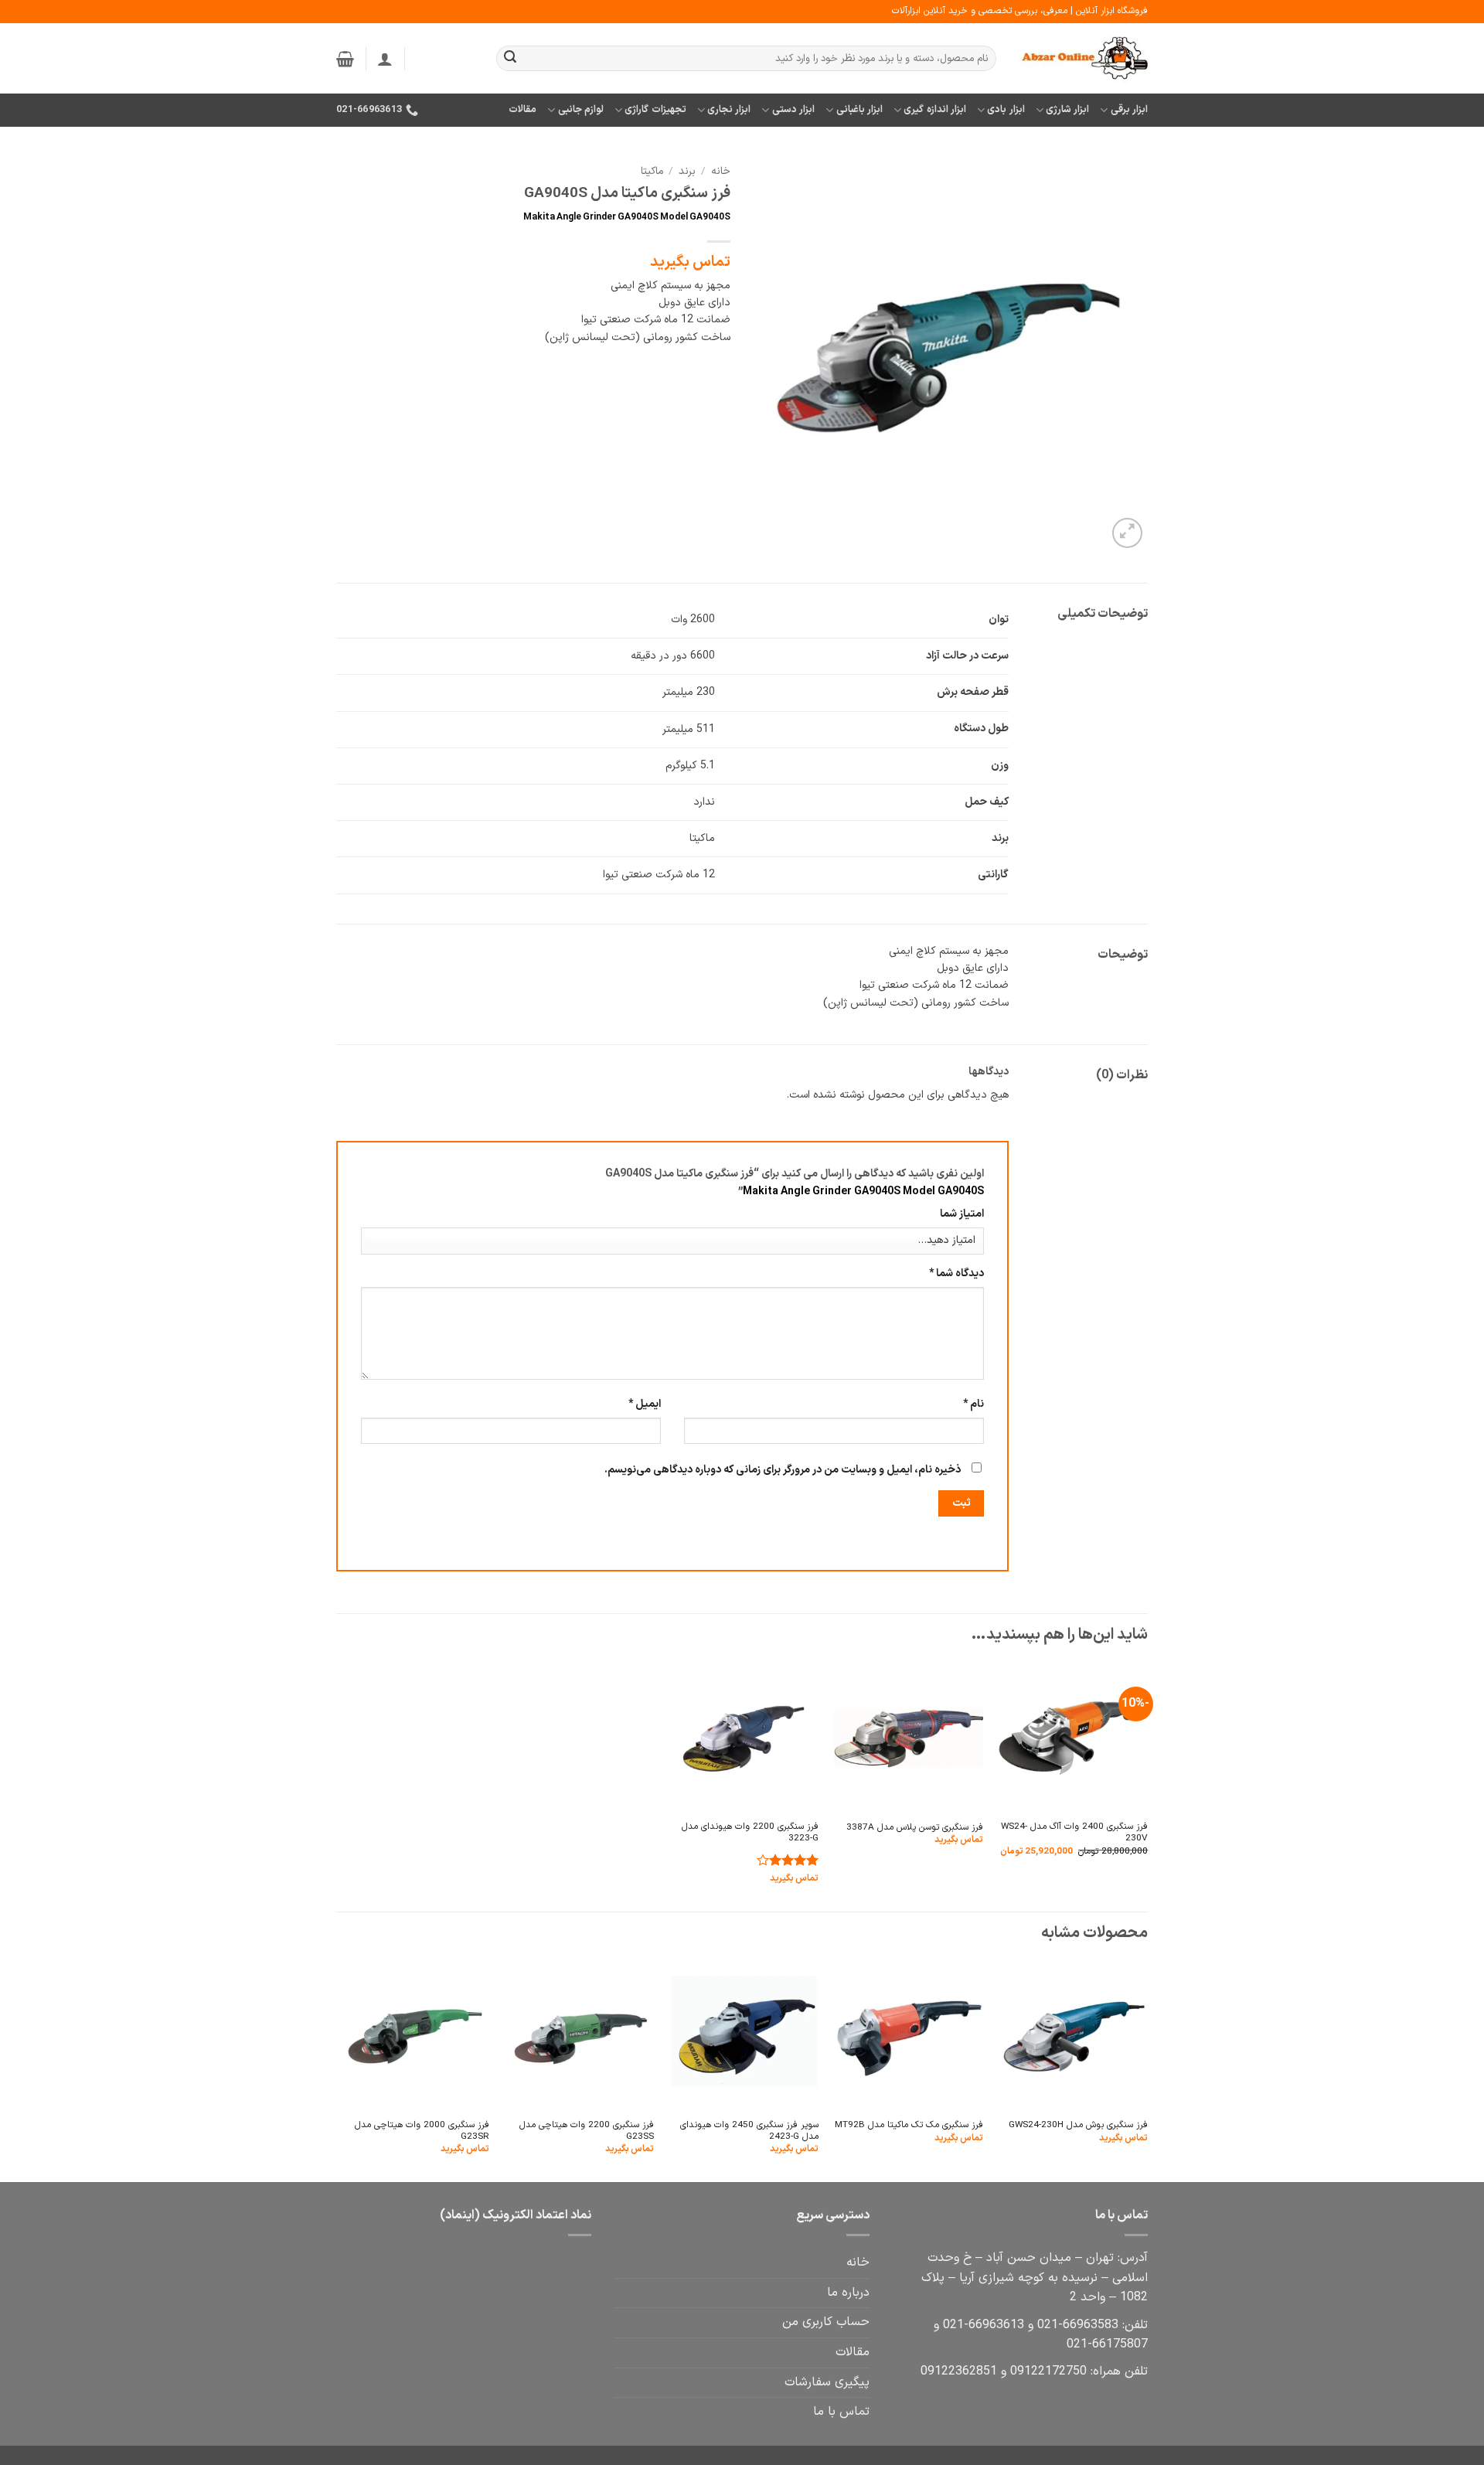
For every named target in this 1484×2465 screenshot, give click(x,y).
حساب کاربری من (826, 2322)
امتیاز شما (962, 1214)
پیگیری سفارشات (827, 2382)
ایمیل (645, 1404)
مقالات (522, 109)
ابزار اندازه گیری (935, 109)
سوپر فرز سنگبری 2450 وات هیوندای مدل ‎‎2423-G (749, 2131)
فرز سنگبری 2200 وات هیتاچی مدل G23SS (587, 2131)
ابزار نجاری (729, 109)
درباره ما (848, 2293)
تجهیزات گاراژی (655, 109)
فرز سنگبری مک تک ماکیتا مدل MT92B (909, 2125)
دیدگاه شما (956, 1273)
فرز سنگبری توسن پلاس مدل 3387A (915, 1828)
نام (973, 1404)
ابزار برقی (1129, 109)
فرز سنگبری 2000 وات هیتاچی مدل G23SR (422, 2131)
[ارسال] (510, 59)
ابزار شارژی (1067, 109)
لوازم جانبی (581, 109)
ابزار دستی (793, 109)
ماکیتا (652, 171)
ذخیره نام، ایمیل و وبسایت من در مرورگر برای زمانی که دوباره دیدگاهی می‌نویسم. (783, 1470)
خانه (721, 171)
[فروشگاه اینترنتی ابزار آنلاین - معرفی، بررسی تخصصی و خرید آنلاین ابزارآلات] (1084, 59)
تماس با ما (841, 2412)
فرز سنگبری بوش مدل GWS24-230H (1078, 2125)
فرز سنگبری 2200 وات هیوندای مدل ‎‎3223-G (750, 1833)
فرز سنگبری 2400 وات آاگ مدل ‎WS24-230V (1074, 1833)
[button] (385, 59)
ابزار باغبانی (859, 109)
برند (687, 171)
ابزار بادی (1006, 109)
